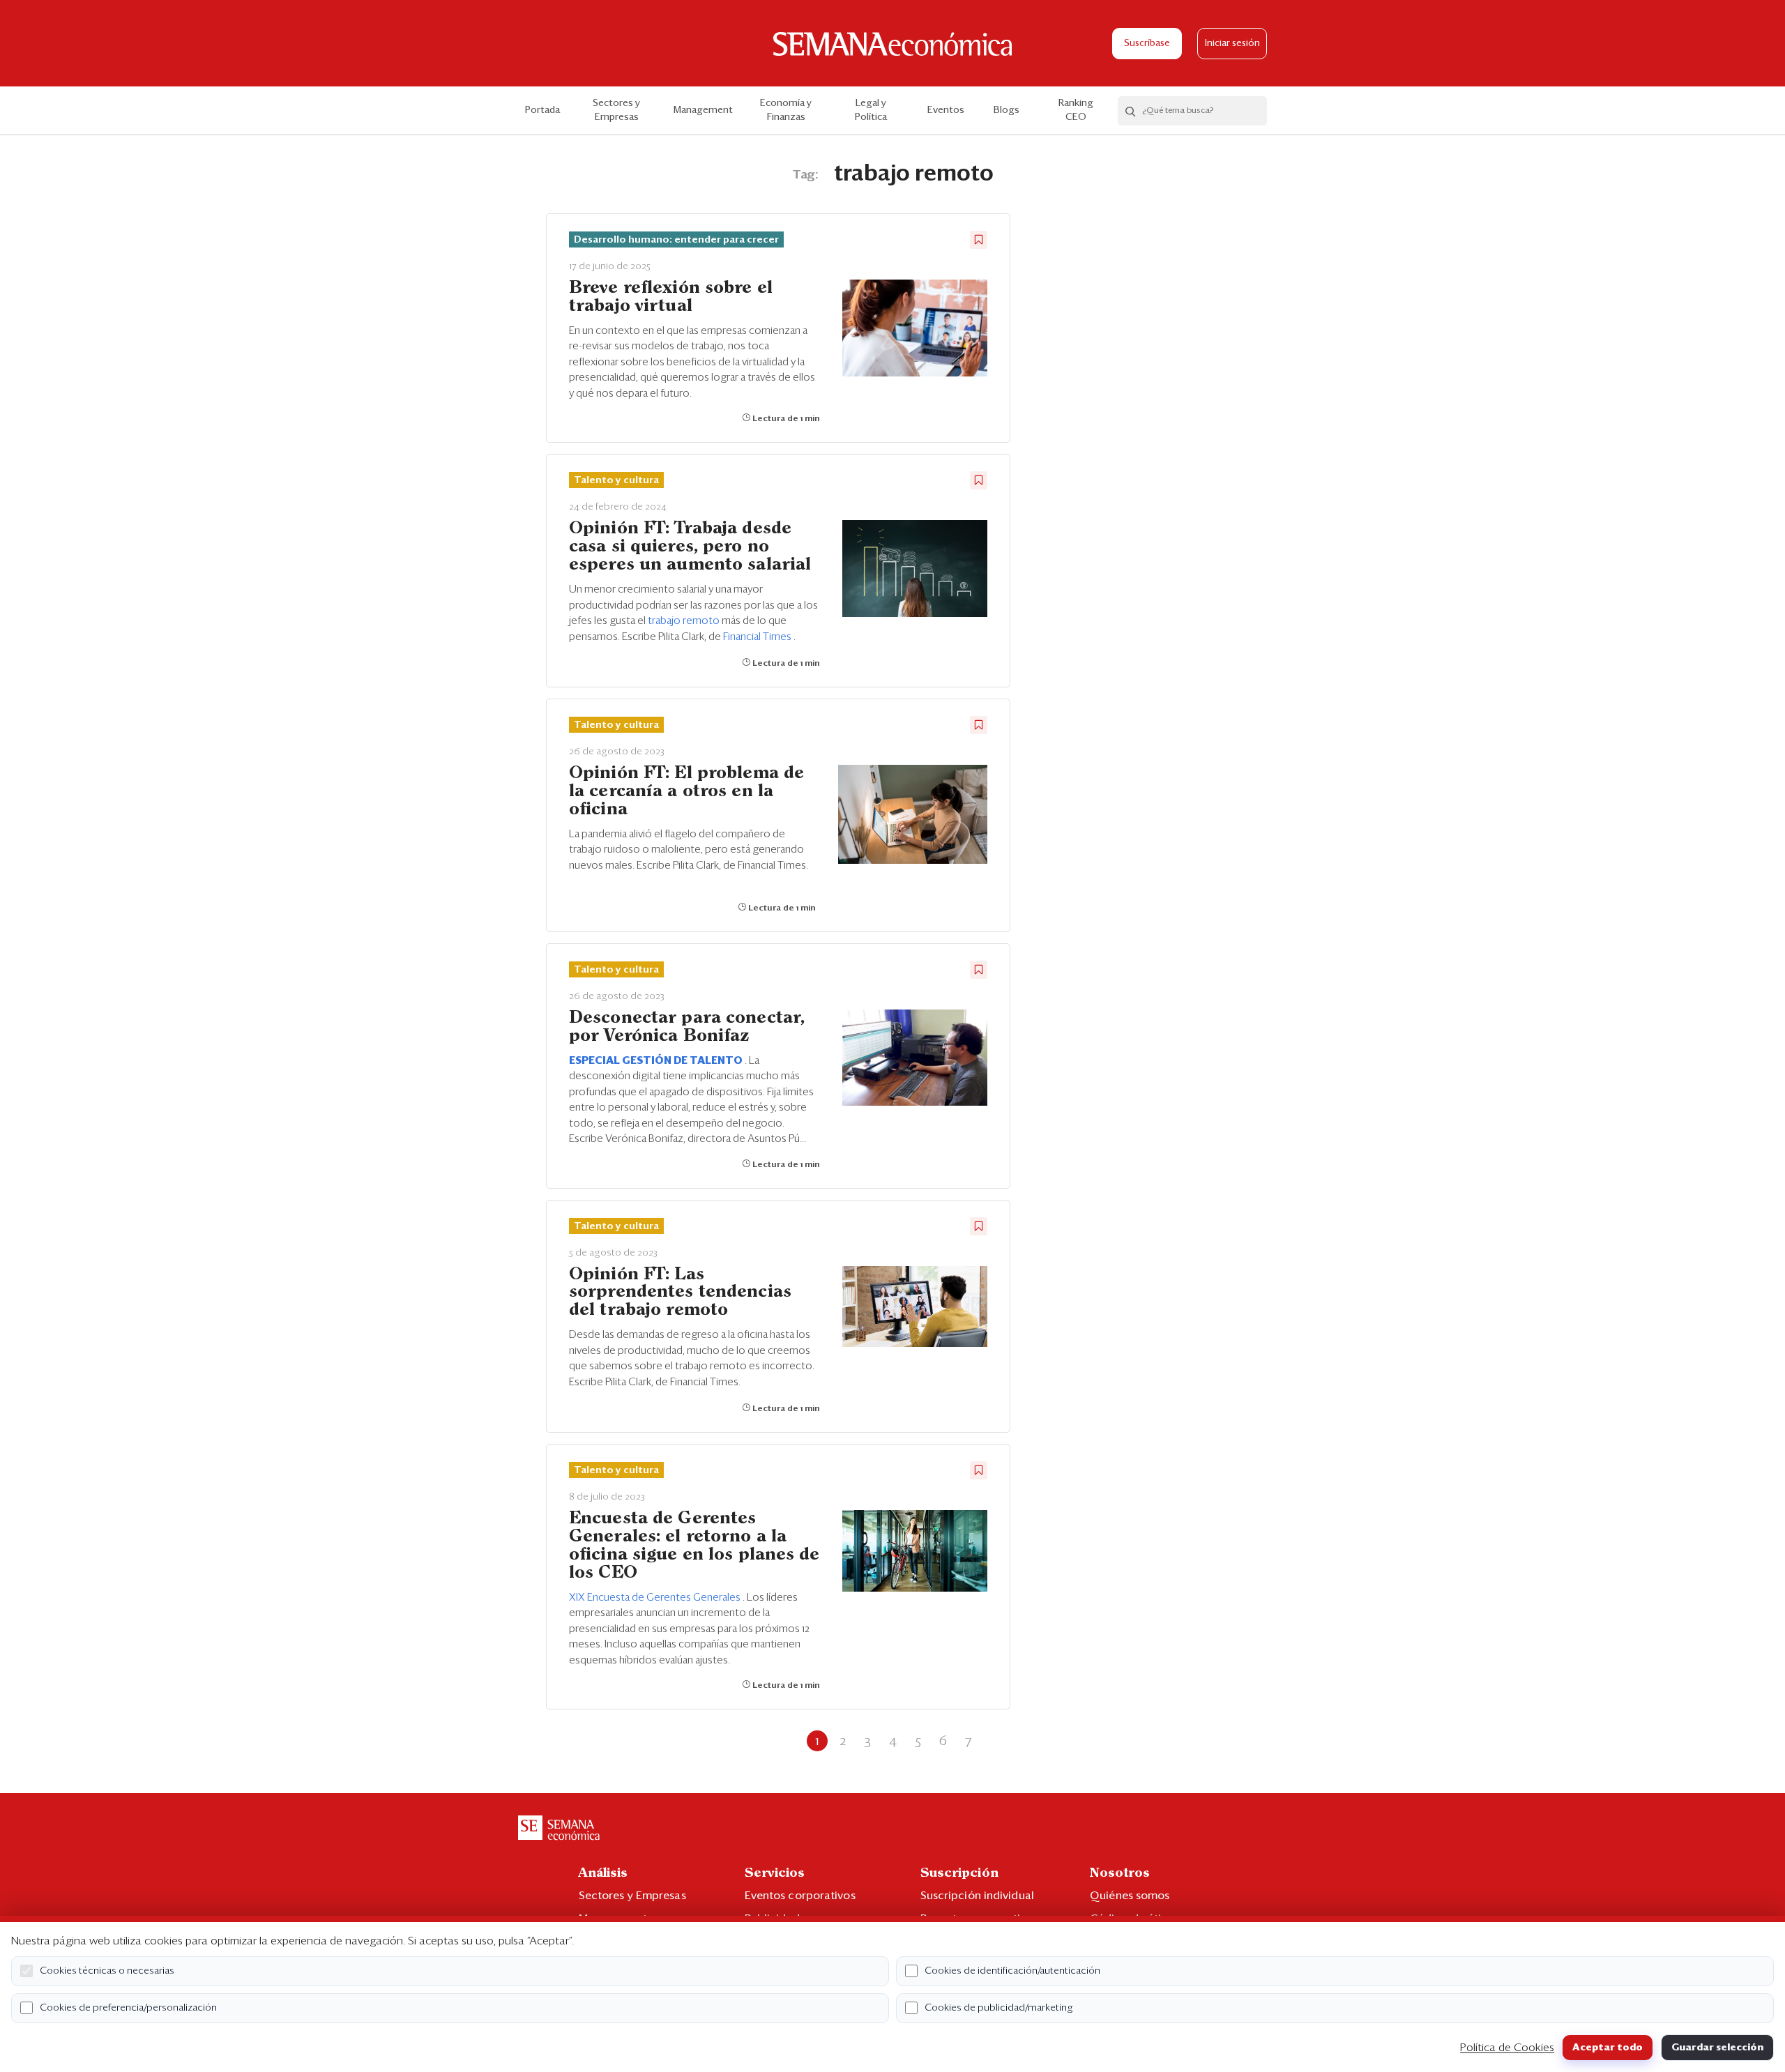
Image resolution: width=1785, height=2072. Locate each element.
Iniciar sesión (1232, 44)
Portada (542, 110)
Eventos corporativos (800, 1896)
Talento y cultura (616, 480)
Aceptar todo (1608, 2048)
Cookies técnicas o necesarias (107, 1971)
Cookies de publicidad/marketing (999, 2008)
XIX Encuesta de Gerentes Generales (656, 1598)
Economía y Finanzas (786, 110)
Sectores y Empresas (616, 110)
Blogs (1007, 110)
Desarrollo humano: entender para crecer (676, 240)
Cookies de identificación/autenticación (1012, 1971)
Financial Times (758, 637)
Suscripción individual (977, 1896)
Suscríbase (1147, 44)
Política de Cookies (1507, 2048)
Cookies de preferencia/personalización (128, 2008)
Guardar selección (1717, 2048)
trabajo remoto (685, 621)
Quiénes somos (1130, 1896)
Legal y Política (871, 110)
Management (703, 110)
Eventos (946, 110)
